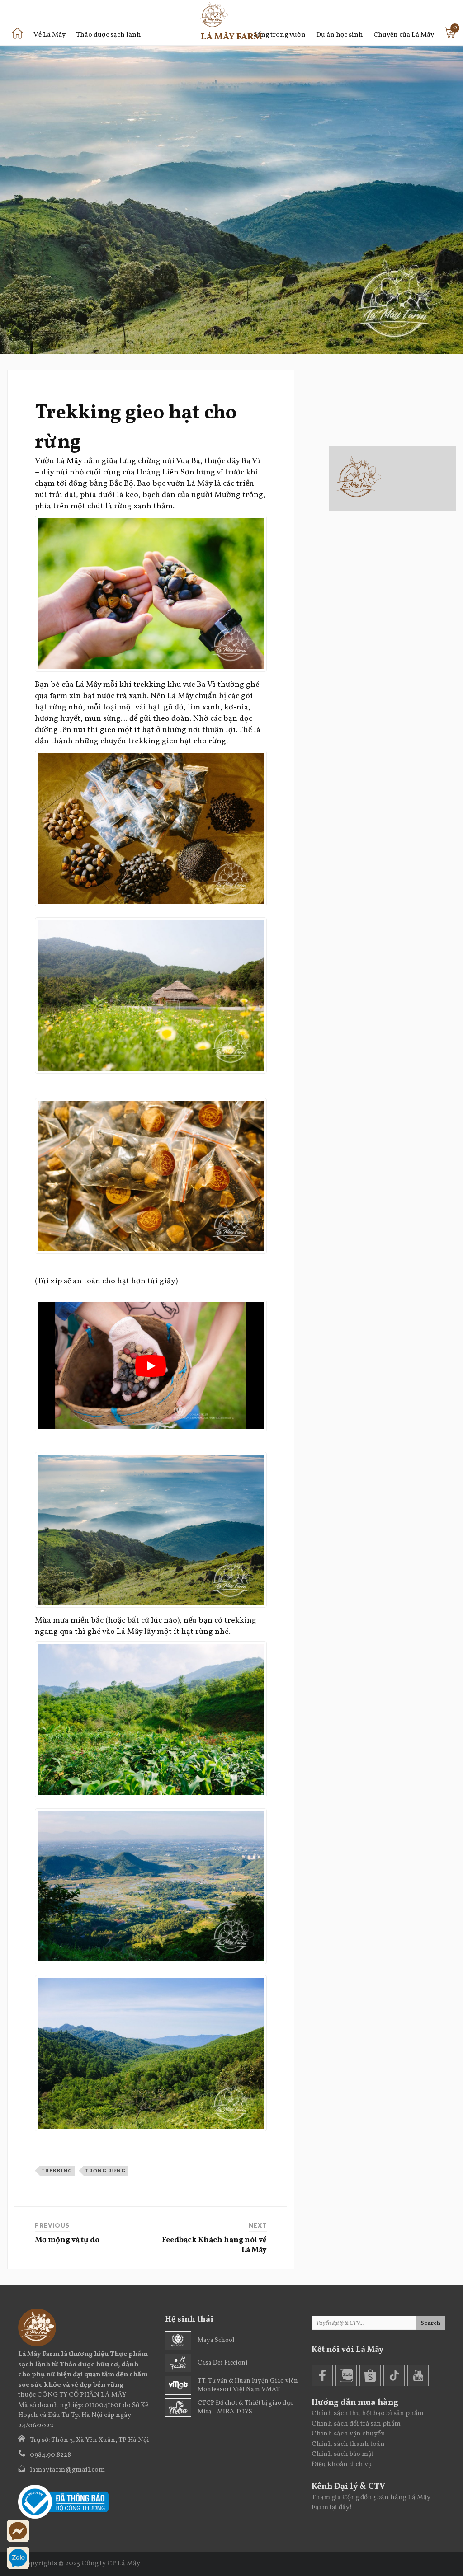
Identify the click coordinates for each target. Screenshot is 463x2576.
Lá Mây (69, 461)
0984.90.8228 (50, 2455)
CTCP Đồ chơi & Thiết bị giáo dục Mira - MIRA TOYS (245, 2407)
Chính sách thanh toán (348, 2444)
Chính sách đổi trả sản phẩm (356, 2424)
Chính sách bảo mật (343, 2454)
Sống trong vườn (280, 35)
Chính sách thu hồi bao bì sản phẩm (368, 2414)
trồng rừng (105, 2170)
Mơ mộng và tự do (67, 2240)
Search (430, 2323)
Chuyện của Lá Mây (404, 35)
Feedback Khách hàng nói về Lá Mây (214, 2245)
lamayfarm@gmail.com (67, 2470)
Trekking (57, 2170)
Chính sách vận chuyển (348, 2434)
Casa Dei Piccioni (223, 2363)
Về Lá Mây (50, 35)
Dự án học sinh (340, 35)
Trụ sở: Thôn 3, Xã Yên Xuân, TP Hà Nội (90, 2440)
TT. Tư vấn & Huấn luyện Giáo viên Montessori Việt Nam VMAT (248, 2385)
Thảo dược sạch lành (109, 35)
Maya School (216, 2340)
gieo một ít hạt (128, 730)
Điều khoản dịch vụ (342, 2465)
